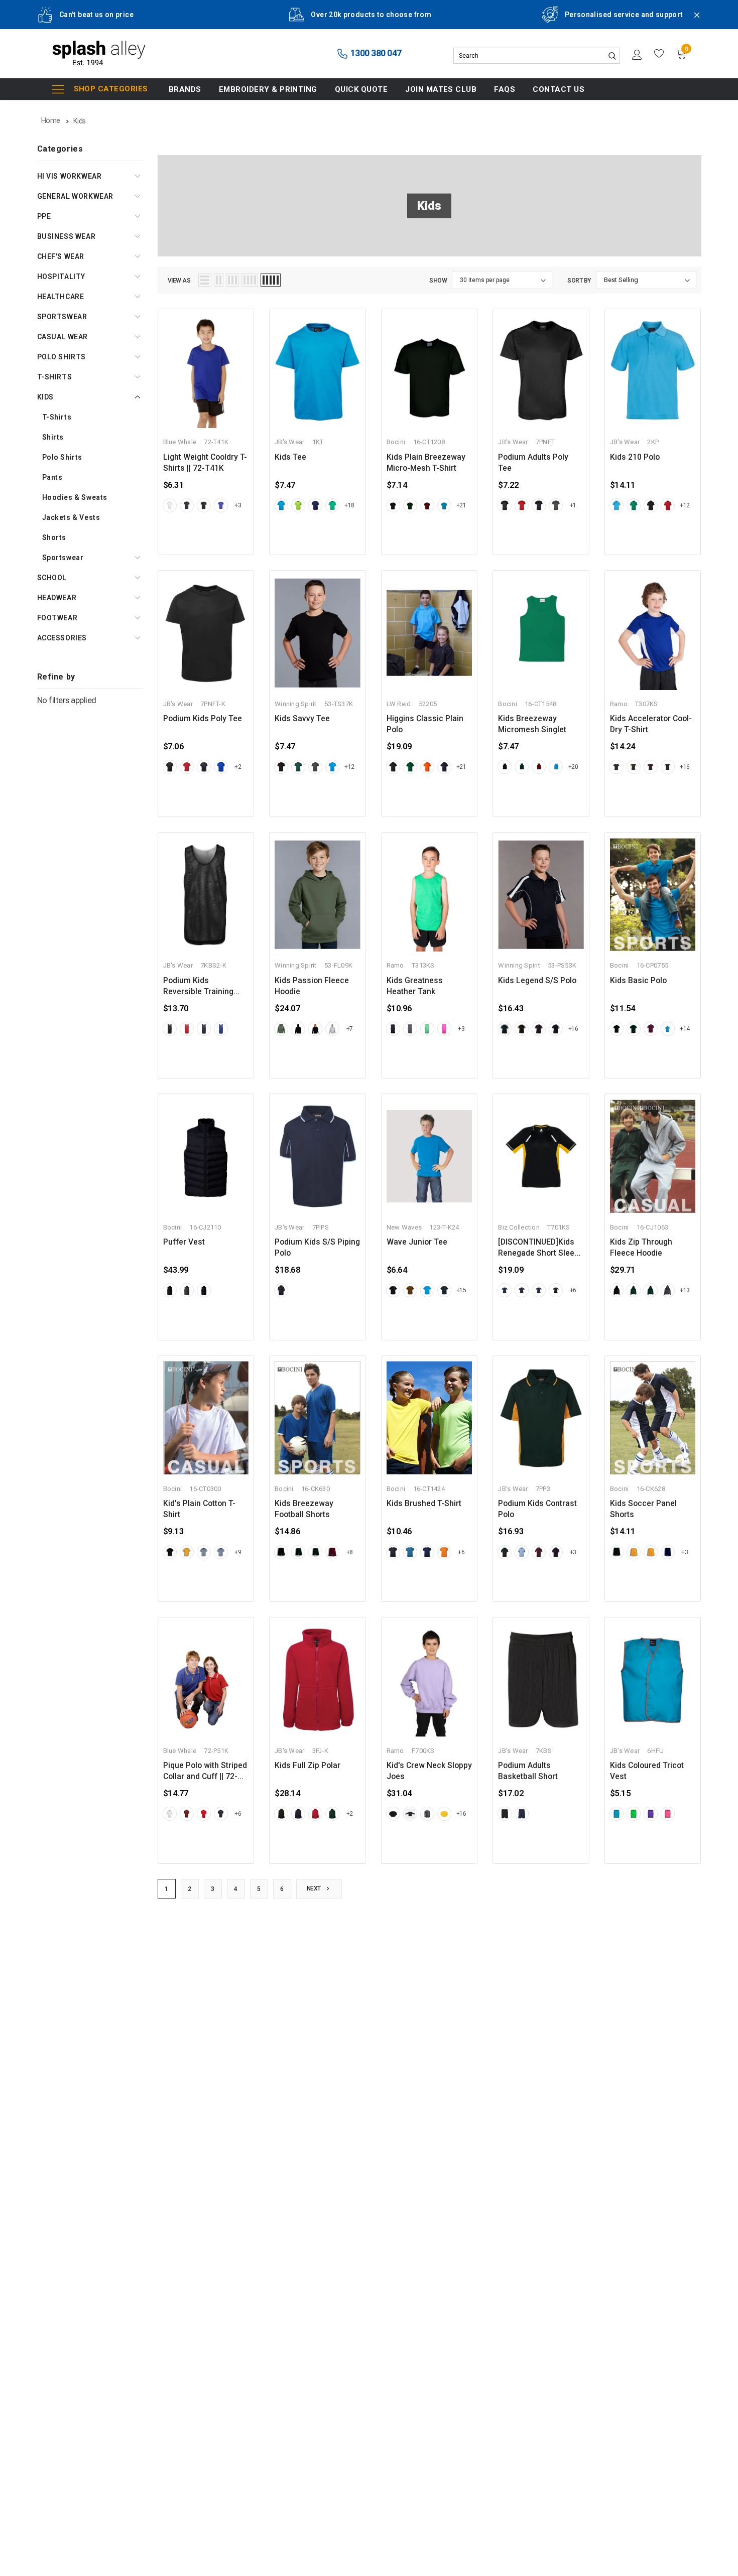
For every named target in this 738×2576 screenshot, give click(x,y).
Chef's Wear (61, 256)
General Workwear (76, 196)
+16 (685, 767)
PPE (44, 216)
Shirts (53, 437)
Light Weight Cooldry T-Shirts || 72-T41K (205, 463)
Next (315, 1888)
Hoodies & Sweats (75, 497)
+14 (685, 1029)
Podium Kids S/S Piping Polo (317, 1248)
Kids (45, 397)
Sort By (579, 281)
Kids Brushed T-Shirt (424, 1504)
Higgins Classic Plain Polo (425, 724)
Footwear (57, 618)
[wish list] (659, 54)
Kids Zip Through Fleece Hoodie (641, 1248)
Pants (52, 477)
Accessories (62, 638)
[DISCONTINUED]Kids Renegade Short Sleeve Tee (540, 1248)
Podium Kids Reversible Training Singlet (198, 987)
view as (179, 281)
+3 (238, 505)
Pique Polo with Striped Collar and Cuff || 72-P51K (205, 1772)
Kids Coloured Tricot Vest (647, 1771)
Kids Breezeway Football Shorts (304, 1509)
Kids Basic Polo (638, 981)
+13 (685, 1290)
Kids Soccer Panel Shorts (643, 1509)
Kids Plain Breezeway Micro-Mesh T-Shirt (426, 463)
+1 (573, 505)
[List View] (205, 280)
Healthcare (61, 297)
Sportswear (62, 317)
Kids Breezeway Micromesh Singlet (532, 724)
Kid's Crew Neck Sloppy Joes (429, 1771)
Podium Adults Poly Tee (533, 463)
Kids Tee (290, 457)
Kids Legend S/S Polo (537, 981)
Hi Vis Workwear (70, 176)
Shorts (54, 537)
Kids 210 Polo (635, 457)
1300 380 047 (375, 53)
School (52, 578)
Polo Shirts (62, 357)
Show (438, 281)
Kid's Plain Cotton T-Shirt (199, 1509)
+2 (238, 767)
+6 (573, 1290)
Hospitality (61, 277)
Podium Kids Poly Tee (203, 719)
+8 (350, 1552)
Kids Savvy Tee (302, 719)
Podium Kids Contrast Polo (537, 1509)
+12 (685, 505)
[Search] (612, 56)
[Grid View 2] (219, 280)
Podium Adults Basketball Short (528, 1771)
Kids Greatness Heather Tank (415, 986)
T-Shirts (55, 377)
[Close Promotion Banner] (692, 21)
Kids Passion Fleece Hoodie (312, 986)
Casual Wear (63, 337)
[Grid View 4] (250, 280)
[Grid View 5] (271, 280)
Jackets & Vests (71, 517)
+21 (461, 505)
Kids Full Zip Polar (307, 1766)
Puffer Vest (184, 1242)
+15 (461, 1290)
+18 (349, 505)
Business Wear (67, 236)
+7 (350, 1029)
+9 (238, 1552)
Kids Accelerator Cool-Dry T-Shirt (651, 724)
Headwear (57, 598)
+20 (573, 767)
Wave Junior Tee (417, 1242)
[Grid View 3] (232, 280)
